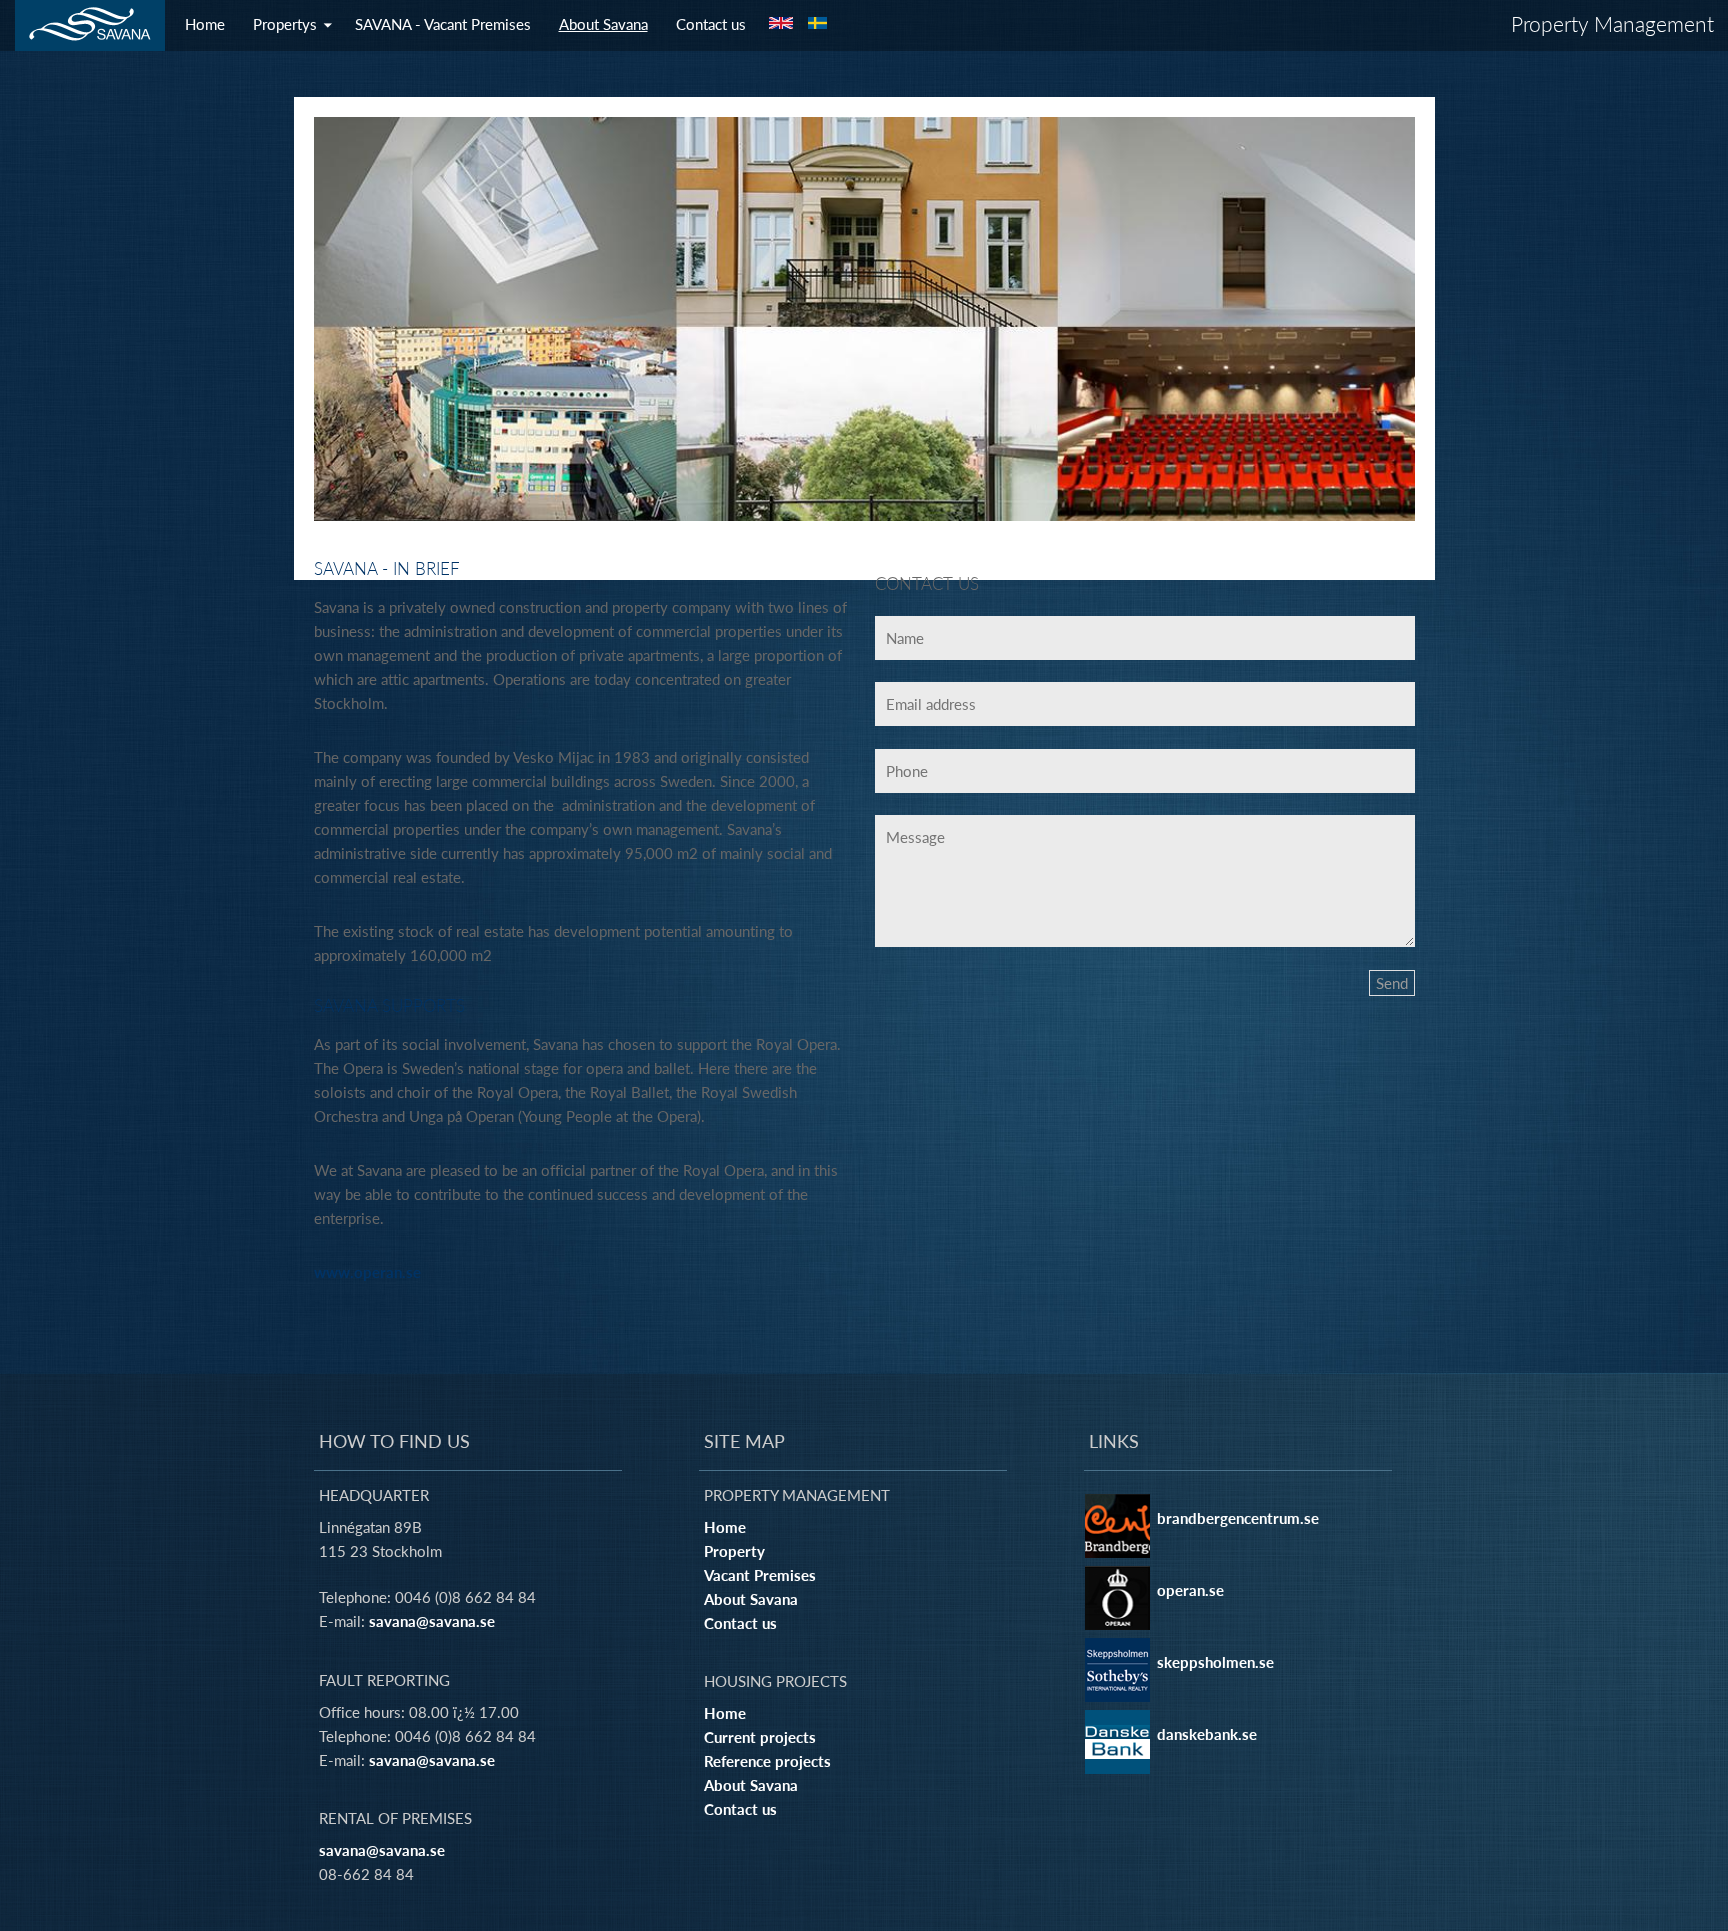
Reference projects (767, 1761)
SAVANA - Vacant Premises (443, 24)
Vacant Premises (760, 1575)
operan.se (1190, 1590)
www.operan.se (367, 1272)
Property (734, 1551)
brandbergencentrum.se (1238, 1518)
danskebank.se (1207, 1734)
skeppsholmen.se (1215, 1662)
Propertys (285, 24)
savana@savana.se (432, 1621)
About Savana (603, 24)
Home (205, 24)
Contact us (711, 24)
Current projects (760, 1737)
